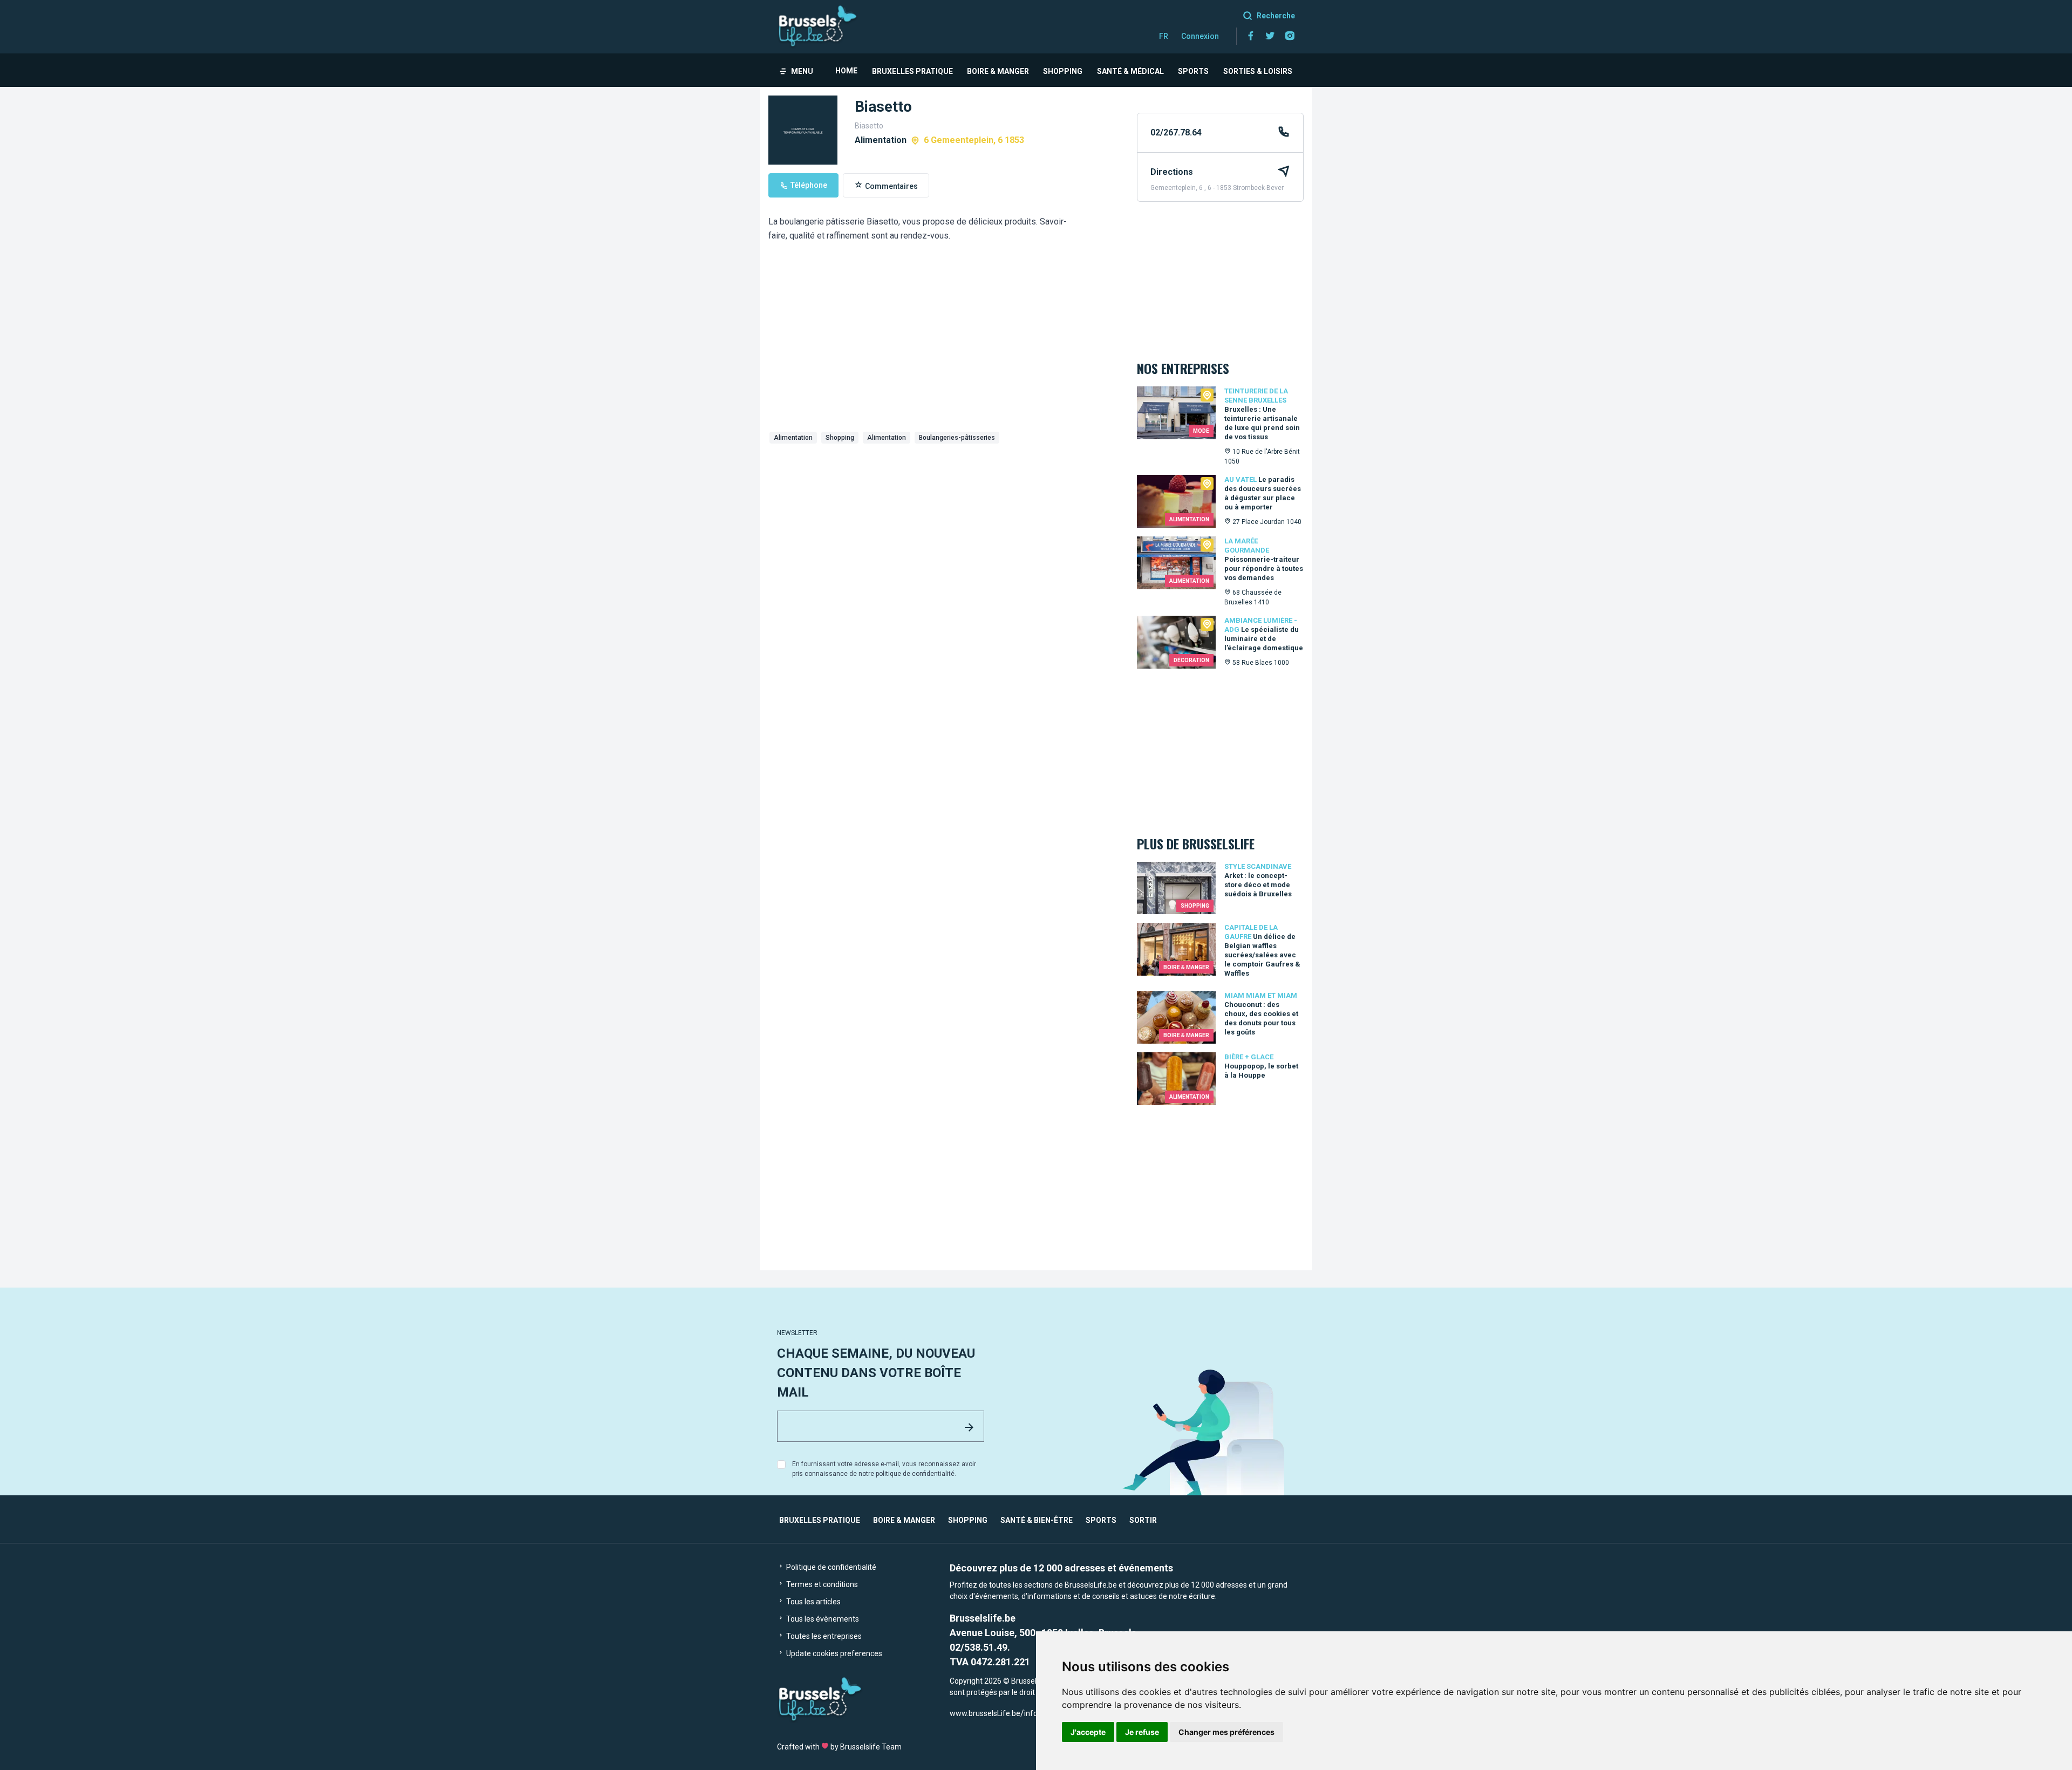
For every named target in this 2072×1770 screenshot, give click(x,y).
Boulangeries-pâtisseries (957, 438)
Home (846, 71)
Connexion (1200, 36)
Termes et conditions (821, 1584)
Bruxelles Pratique (912, 71)
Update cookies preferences (833, 1653)
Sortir (1143, 1520)
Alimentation (793, 438)
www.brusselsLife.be (985, 1713)
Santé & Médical (1130, 71)
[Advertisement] (944, 529)
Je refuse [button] (1142, 1732)
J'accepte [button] (1088, 1732)
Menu (802, 71)
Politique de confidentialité (830, 1567)
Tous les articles (813, 1602)
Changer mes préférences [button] (1226, 1732)
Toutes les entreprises (823, 1636)
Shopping (1063, 71)
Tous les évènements (822, 1619)
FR (1164, 36)
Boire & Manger (998, 71)
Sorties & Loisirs (1258, 71)
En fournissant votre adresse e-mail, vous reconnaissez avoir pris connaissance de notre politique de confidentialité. (884, 1469)
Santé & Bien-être (1037, 1520)
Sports (1193, 71)
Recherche (1276, 16)
